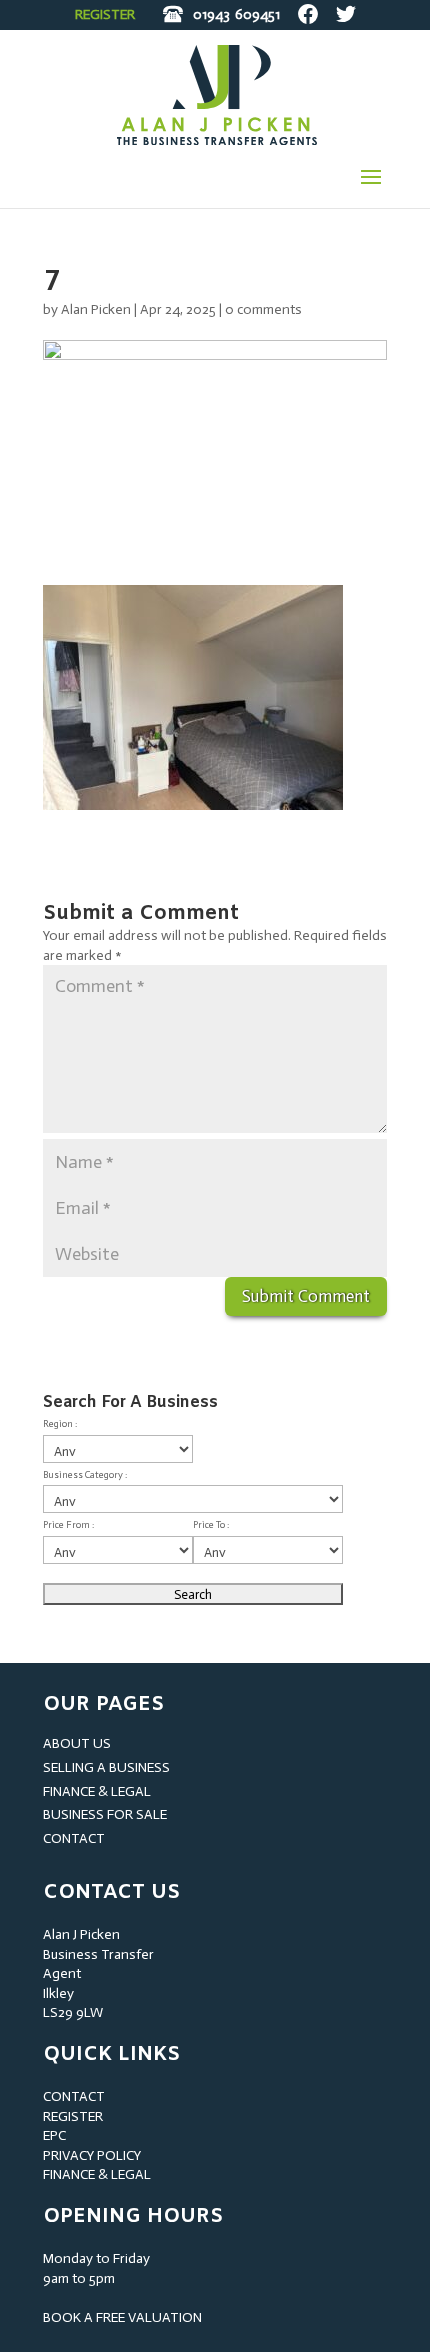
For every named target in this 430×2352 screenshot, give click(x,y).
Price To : (211, 1525)
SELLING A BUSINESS (106, 1767)
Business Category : (85, 1475)
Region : (60, 1424)
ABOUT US (77, 1743)
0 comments (263, 309)
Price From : (68, 1525)
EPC (54, 2135)
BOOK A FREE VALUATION (122, 2317)
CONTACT (74, 1838)
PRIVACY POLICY (92, 2155)
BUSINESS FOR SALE (105, 1814)
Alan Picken (96, 309)
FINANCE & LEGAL (97, 1791)
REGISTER (105, 14)
